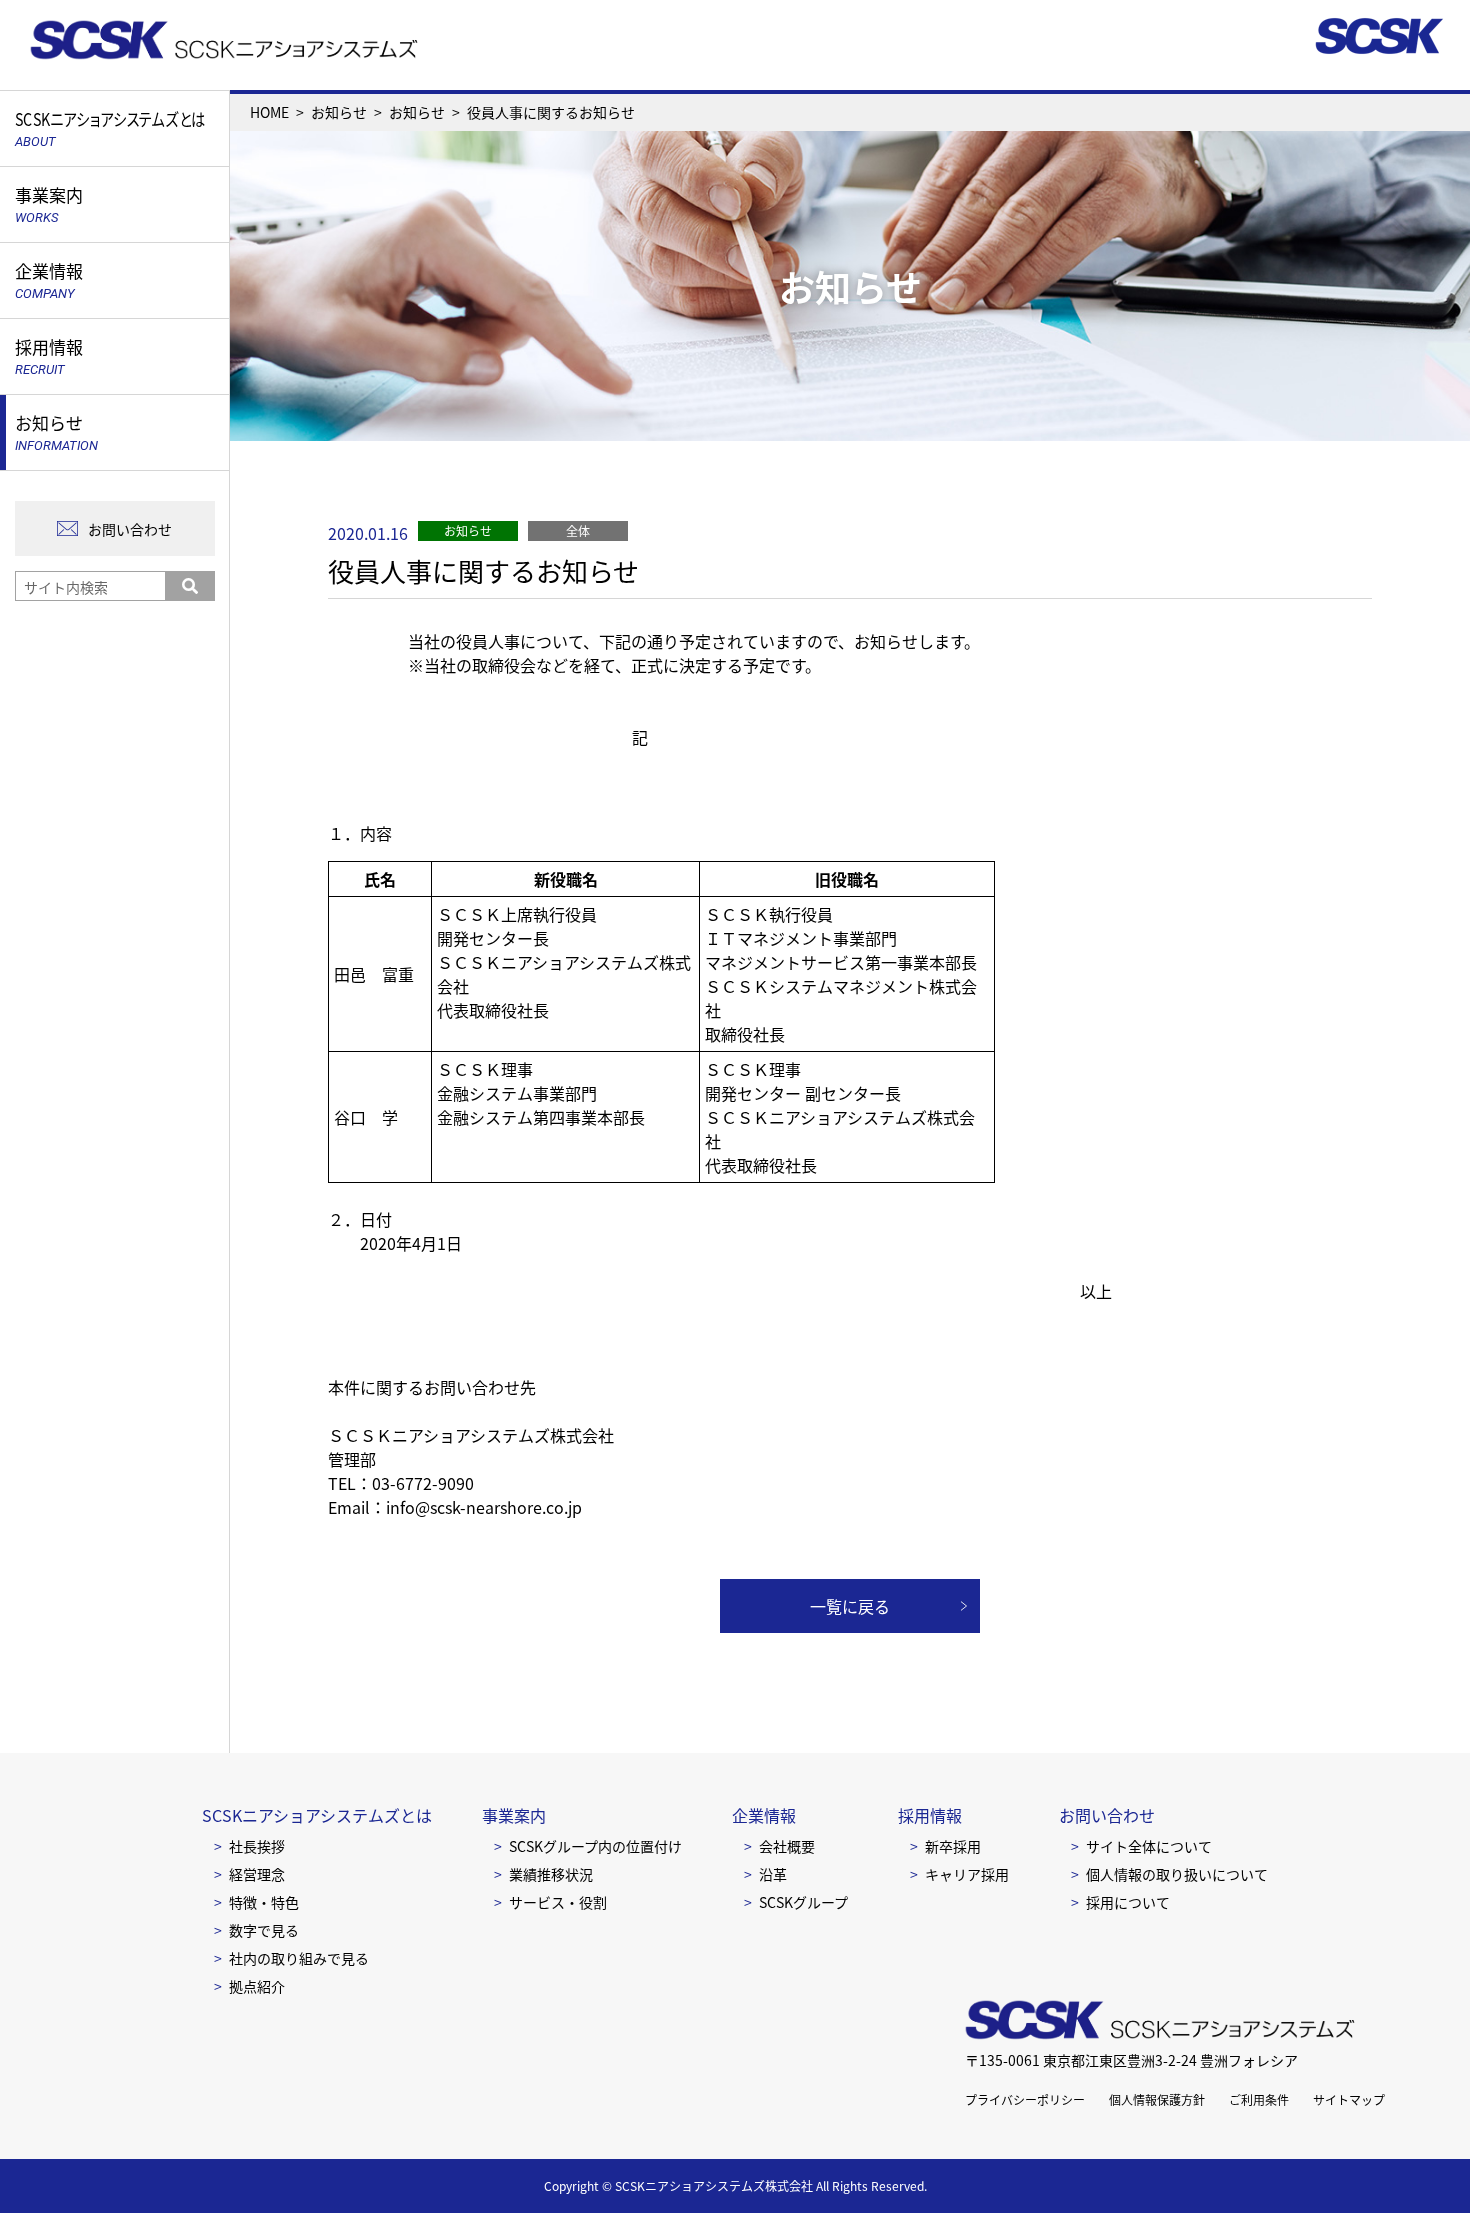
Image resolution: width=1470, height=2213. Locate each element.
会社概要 (787, 1846)
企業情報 (764, 1815)
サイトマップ (1349, 2099)
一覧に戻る (850, 1606)
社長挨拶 (257, 1846)
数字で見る (264, 1930)
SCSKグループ (803, 1902)
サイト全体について (1149, 1846)
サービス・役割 (558, 1902)
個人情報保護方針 (1157, 2099)
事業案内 (514, 1815)
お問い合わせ (130, 529)
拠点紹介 (257, 1986)
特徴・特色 (264, 1902)
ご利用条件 (1259, 2099)
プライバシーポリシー (1025, 2099)
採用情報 (930, 1815)
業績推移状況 (551, 1874)
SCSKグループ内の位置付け (595, 1846)
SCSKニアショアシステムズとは (317, 1815)
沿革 (773, 1874)
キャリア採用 (967, 1874)
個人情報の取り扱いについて (1177, 1874)
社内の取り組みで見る (299, 1958)
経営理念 (257, 1874)
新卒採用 (953, 1846)
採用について (1128, 1902)
